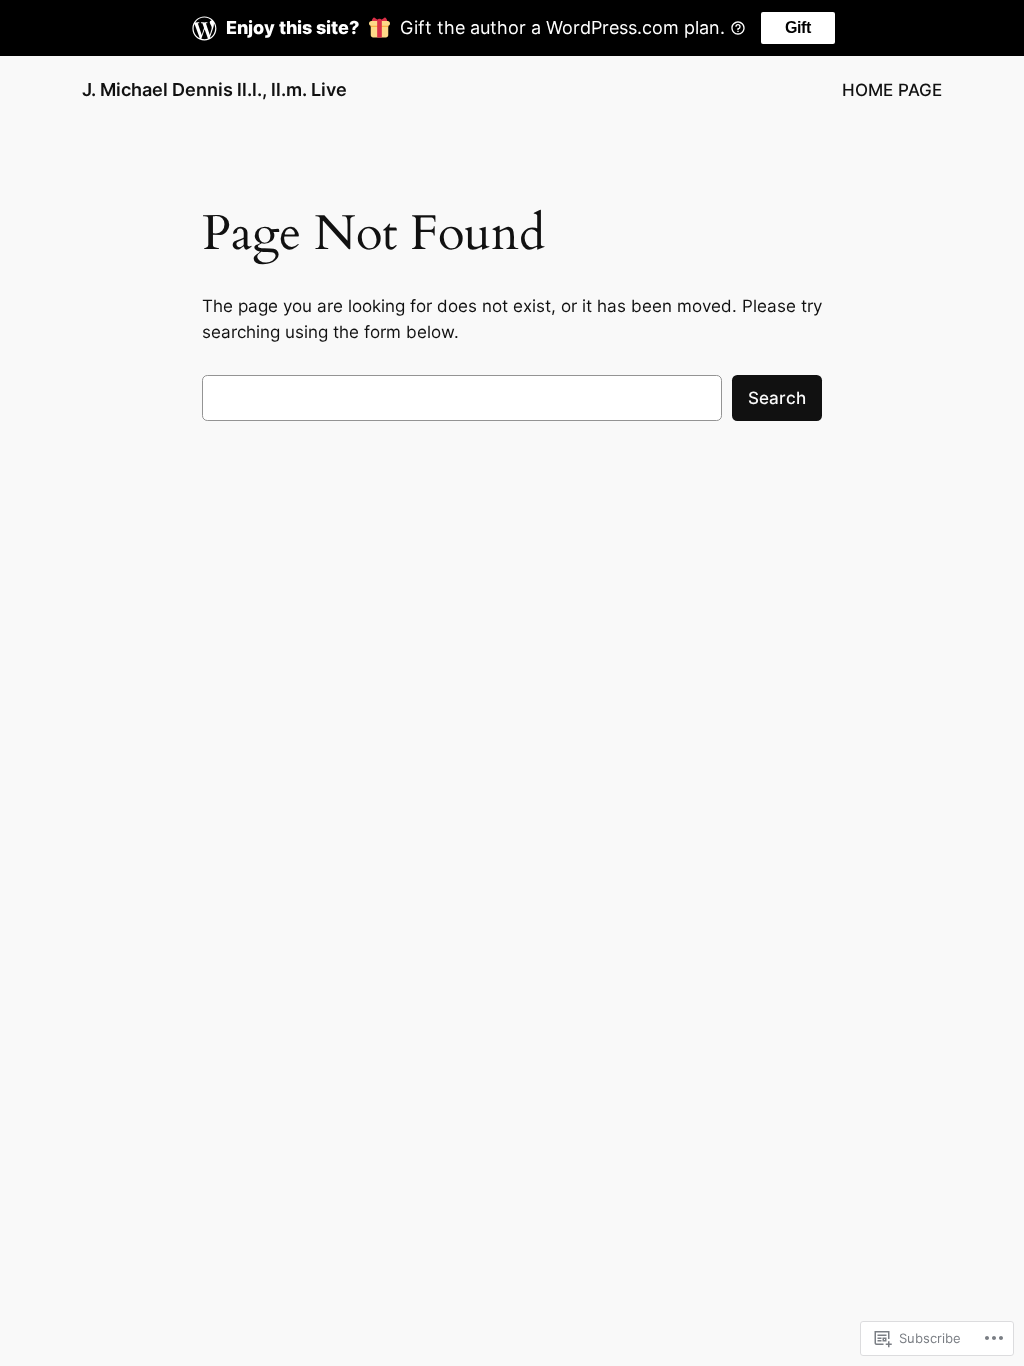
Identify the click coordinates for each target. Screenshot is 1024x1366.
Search (777, 398)
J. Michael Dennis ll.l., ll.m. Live (214, 89)
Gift (798, 27)
